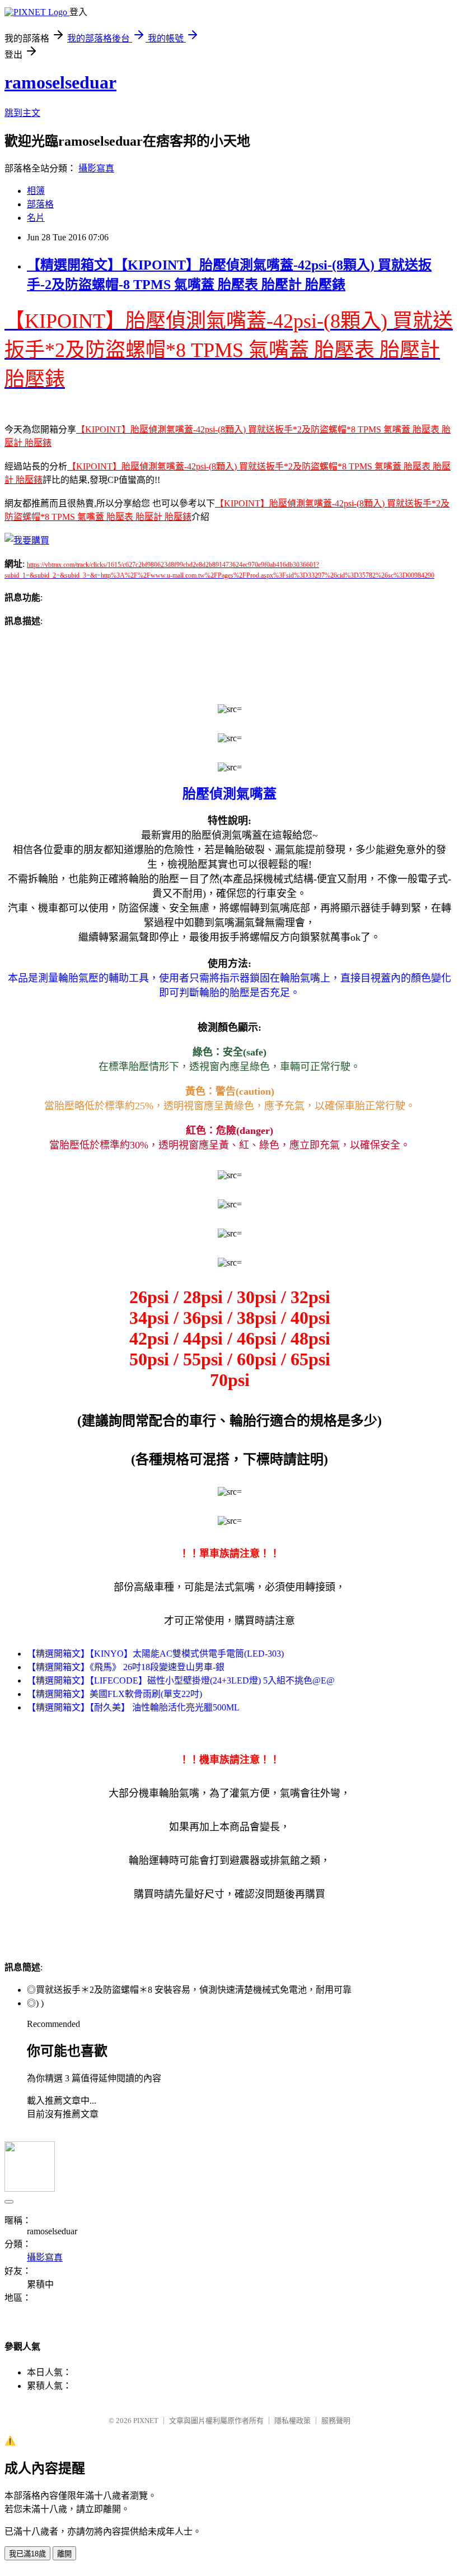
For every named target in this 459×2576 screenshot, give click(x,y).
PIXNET (146, 2421)
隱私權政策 (292, 2421)
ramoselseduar (60, 82)
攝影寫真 (96, 168)
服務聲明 (336, 2421)
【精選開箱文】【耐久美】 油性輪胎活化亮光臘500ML (133, 1707)
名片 (36, 218)
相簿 (36, 191)
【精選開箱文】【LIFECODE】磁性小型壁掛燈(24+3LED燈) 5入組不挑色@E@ (181, 1680)
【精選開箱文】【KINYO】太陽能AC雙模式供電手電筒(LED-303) (155, 1654)
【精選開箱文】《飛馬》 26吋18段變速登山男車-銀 (126, 1667)
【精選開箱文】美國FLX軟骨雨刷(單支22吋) (114, 1694)
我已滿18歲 (27, 2554)
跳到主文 (22, 113)
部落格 (40, 204)
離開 (64, 2554)
